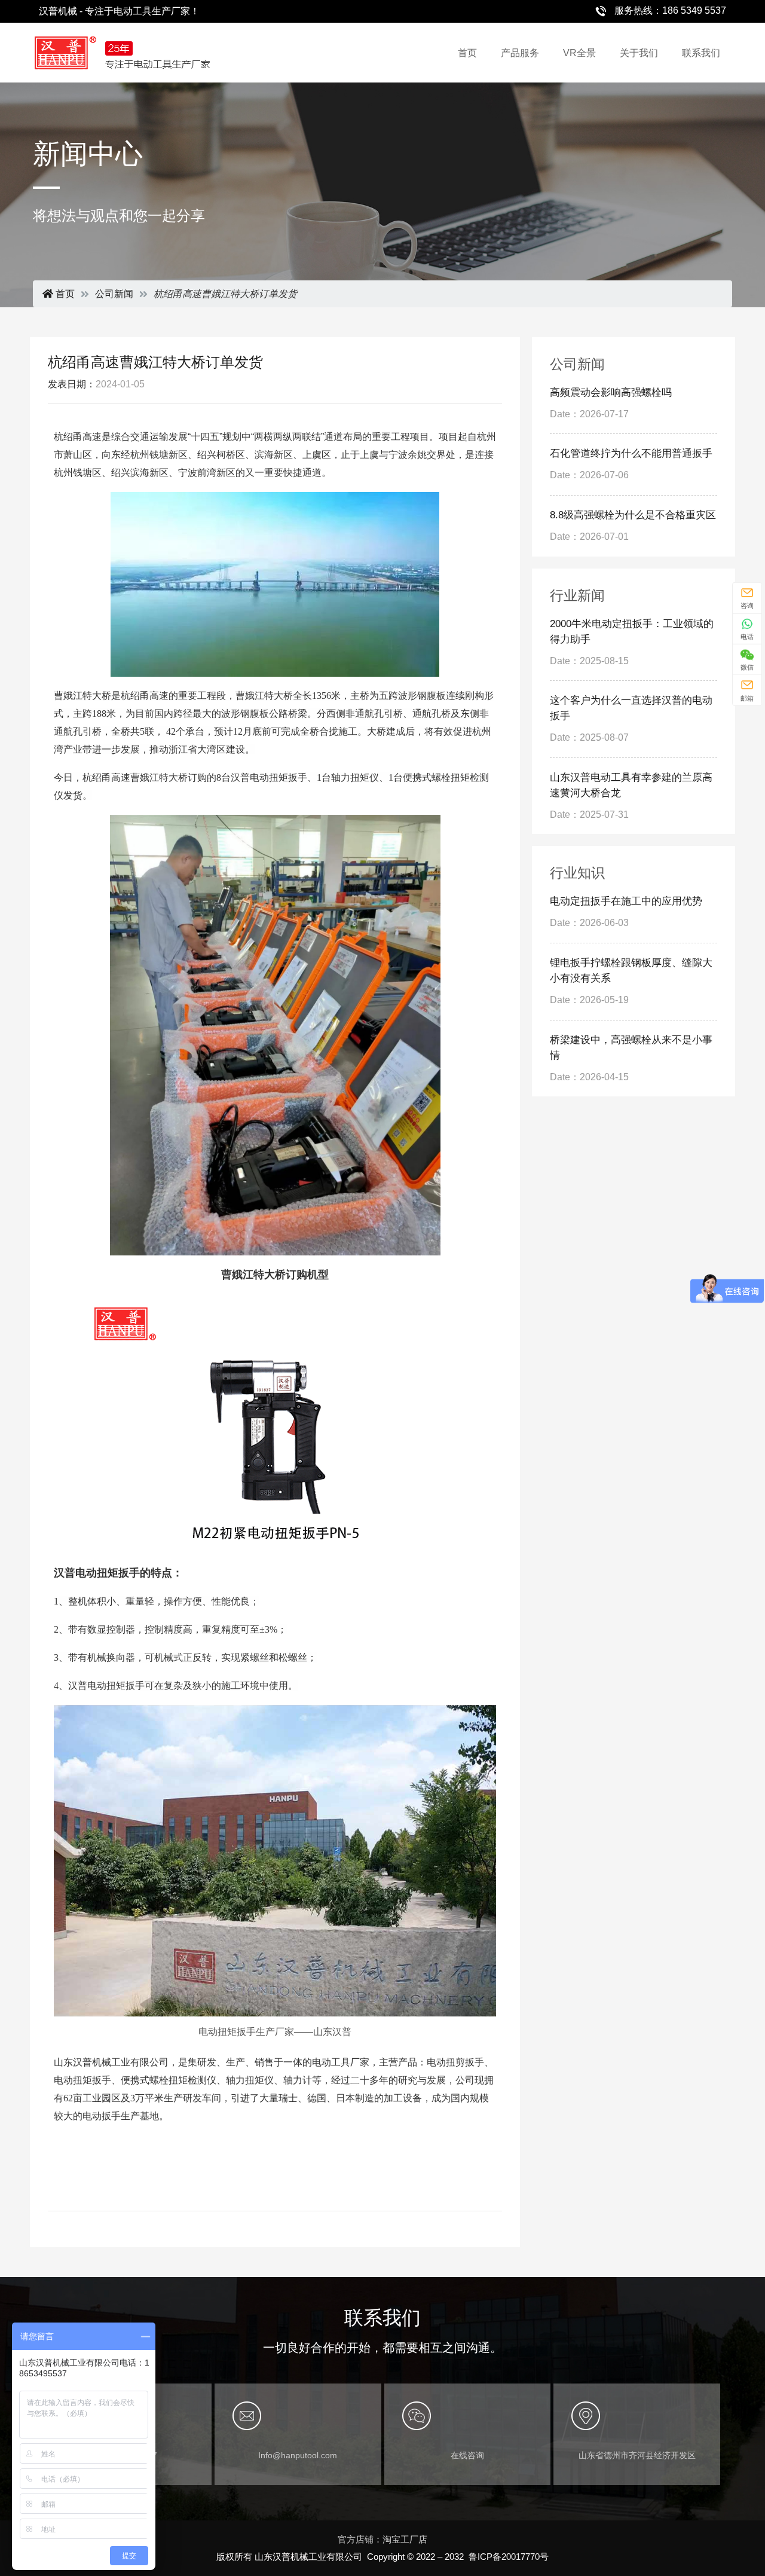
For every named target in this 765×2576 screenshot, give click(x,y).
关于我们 (639, 53)
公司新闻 (114, 294)
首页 (467, 53)
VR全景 (579, 53)
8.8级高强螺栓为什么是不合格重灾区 (633, 515)
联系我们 (701, 53)
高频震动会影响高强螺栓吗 (611, 392)
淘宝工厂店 (405, 2539)
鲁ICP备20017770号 (509, 2557)
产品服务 (520, 53)
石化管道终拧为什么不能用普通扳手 (631, 453)
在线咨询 (467, 2455)
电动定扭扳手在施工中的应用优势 (626, 901)
